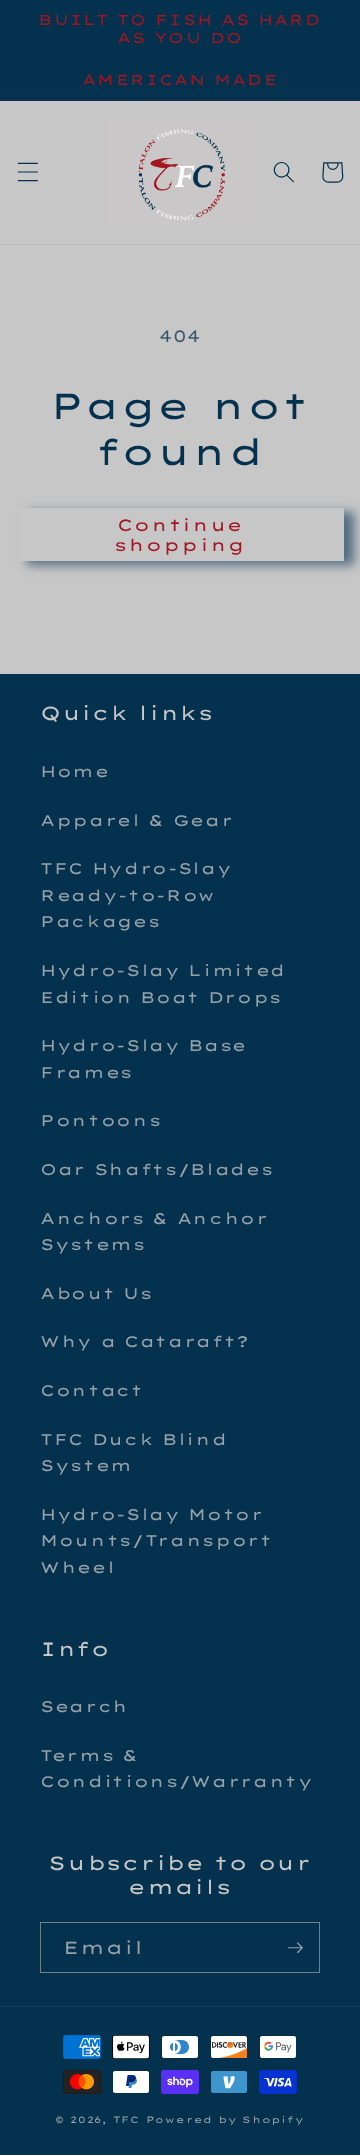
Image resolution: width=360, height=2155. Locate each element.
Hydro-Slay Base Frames (143, 1059)
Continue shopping (180, 534)
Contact (92, 1390)
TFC (126, 2119)
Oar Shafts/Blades (156, 1169)
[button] (27, 172)
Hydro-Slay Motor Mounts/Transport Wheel (156, 1541)
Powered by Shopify (225, 2119)
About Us (96, 1293)
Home (75, 771)
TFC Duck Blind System (133, 1453)
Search (84, 1706)
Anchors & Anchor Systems (154, 1232)
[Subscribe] (295, 1948)
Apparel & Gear (136, 820)
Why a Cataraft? (145, 1341)
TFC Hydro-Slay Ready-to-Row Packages (136, 895)
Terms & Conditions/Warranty (177, 1769)
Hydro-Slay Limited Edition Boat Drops (163, 984)
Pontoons (100, 1120)
